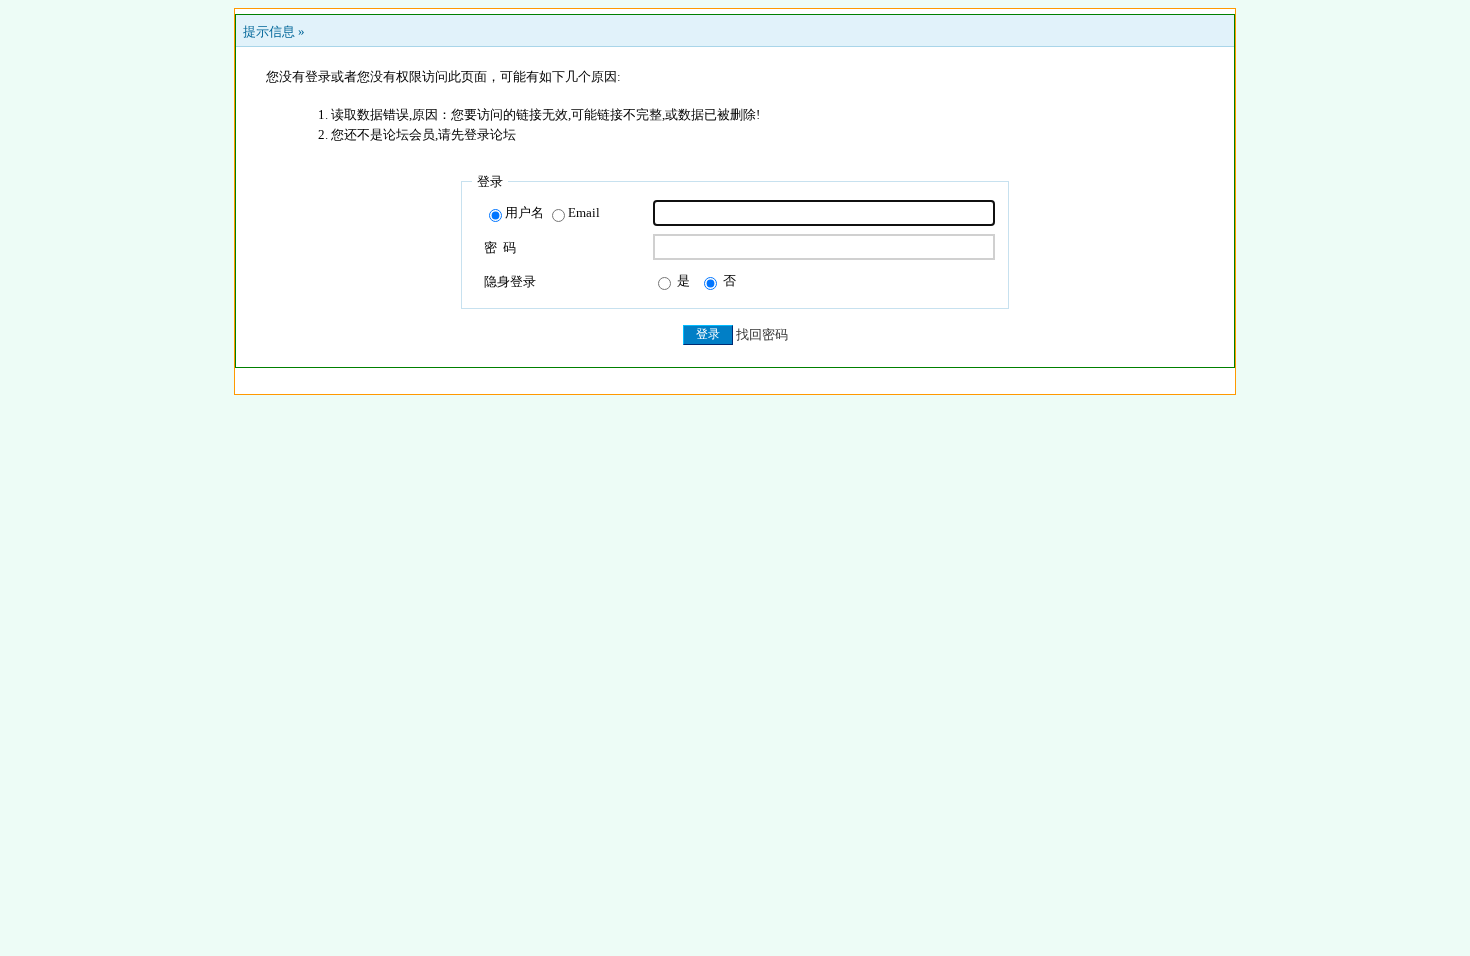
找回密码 (762, 334)
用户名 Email (552, 212)
